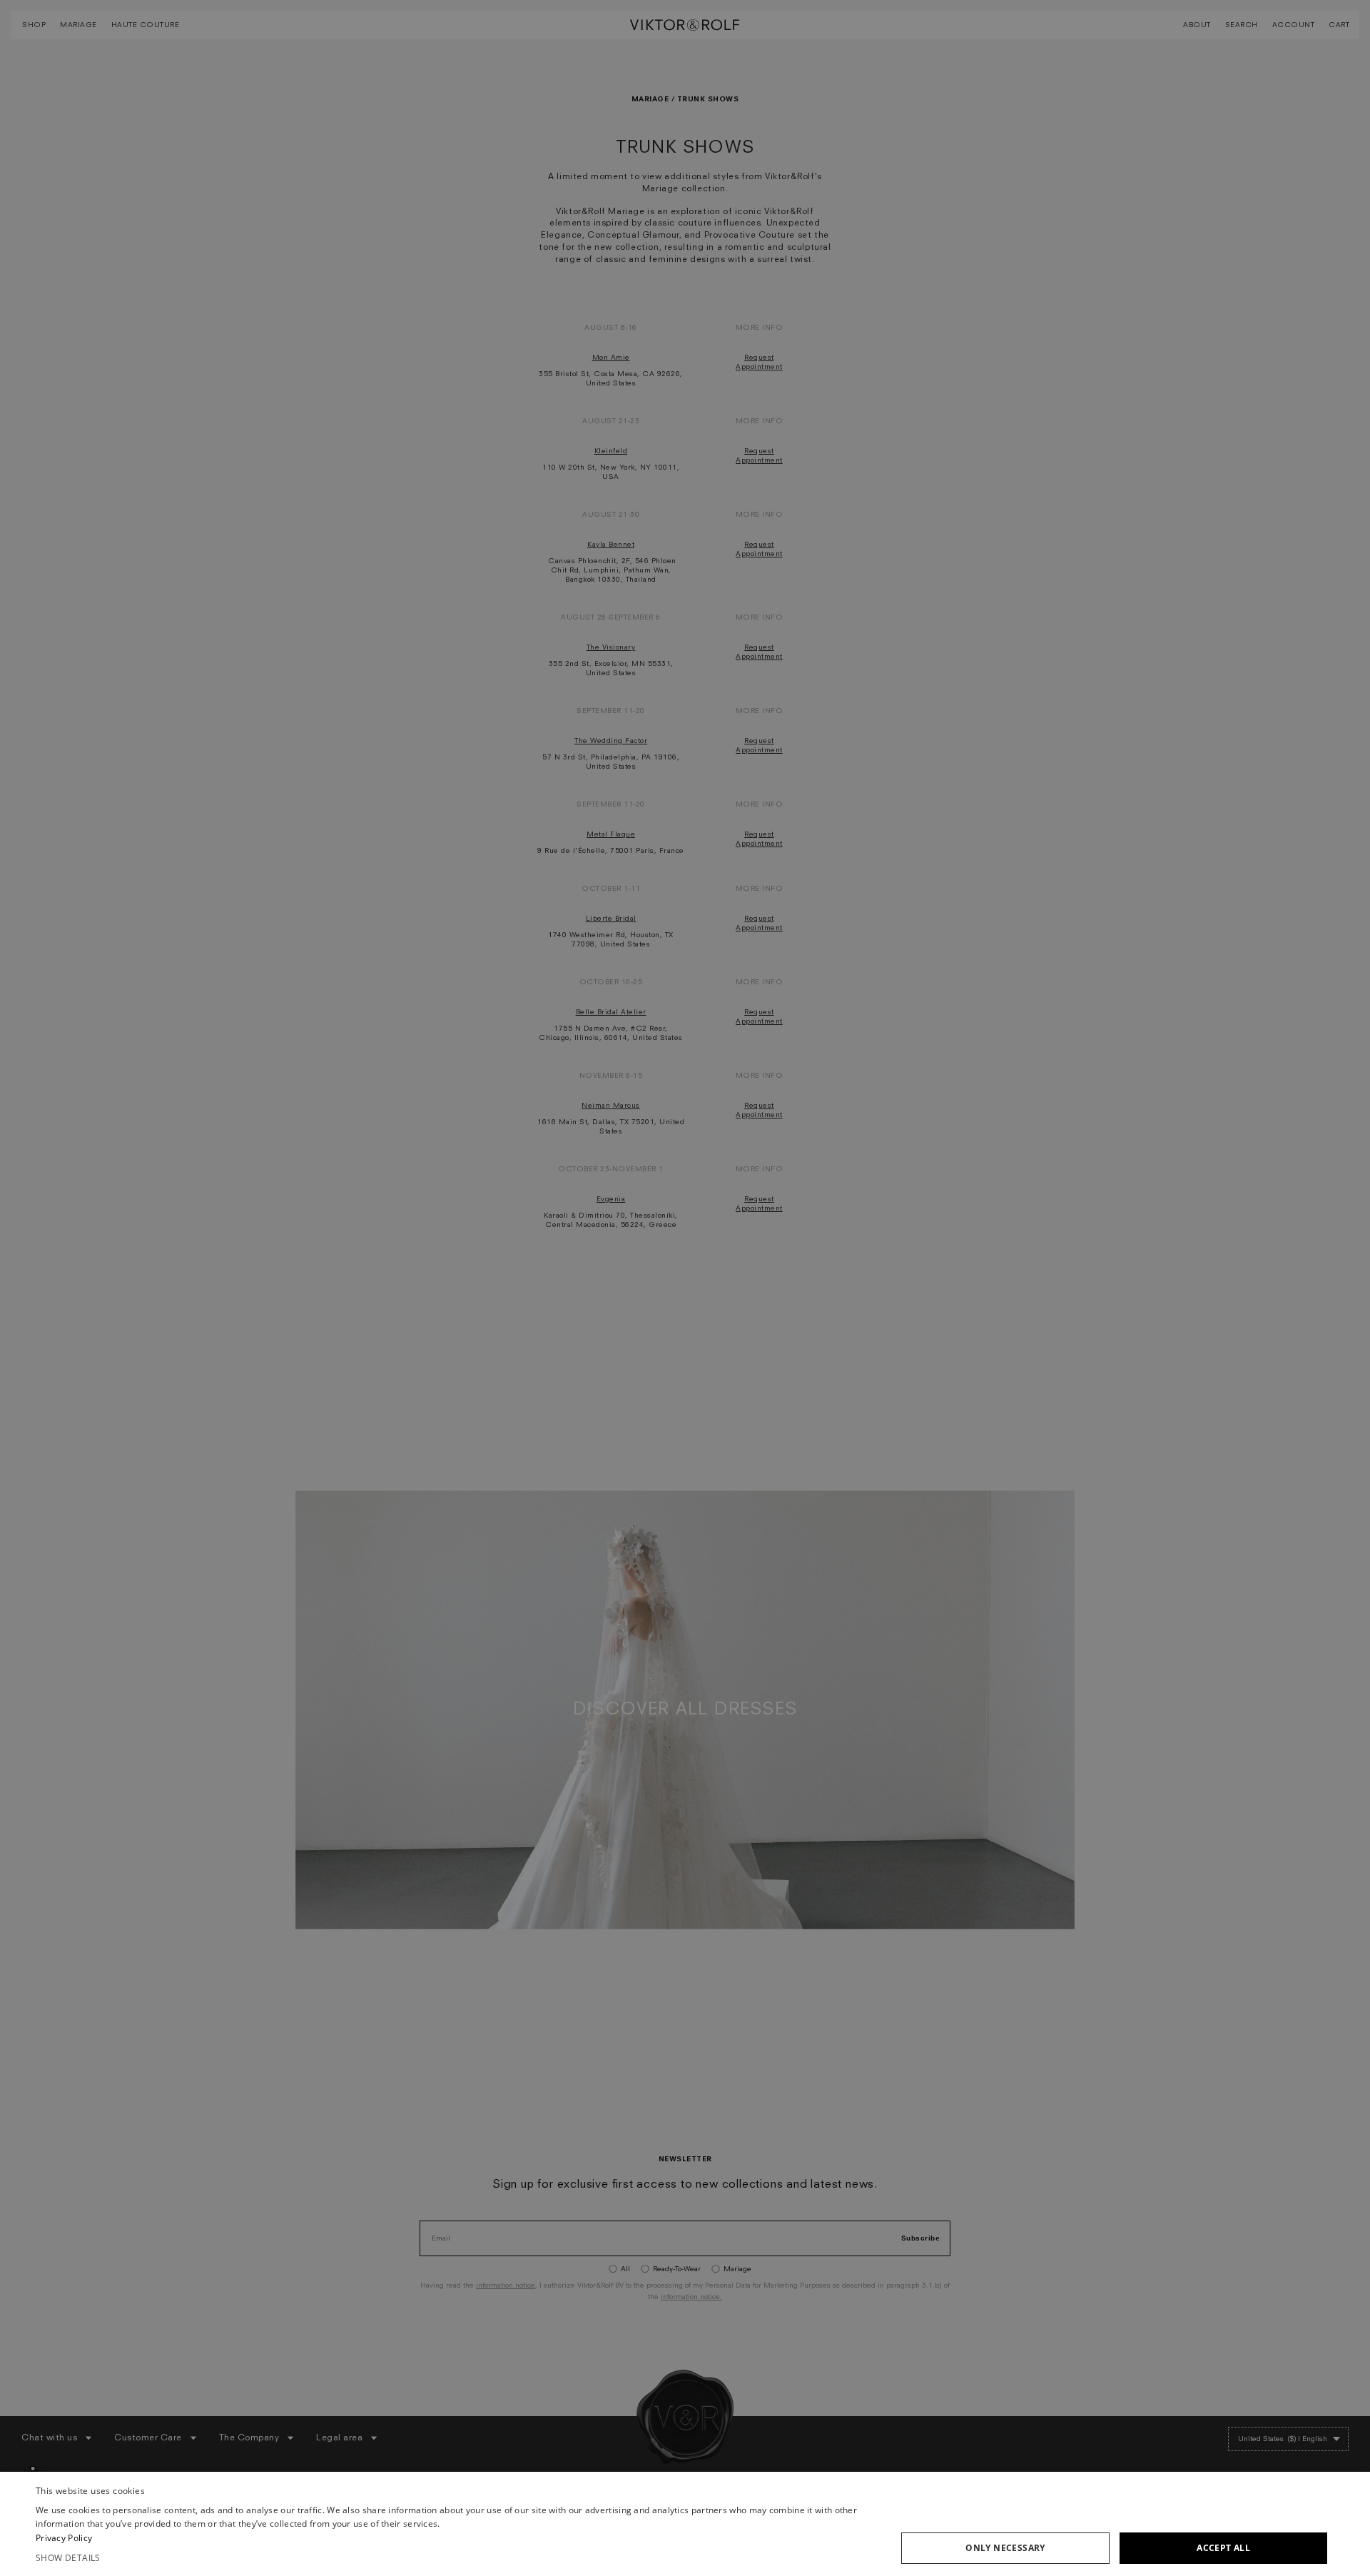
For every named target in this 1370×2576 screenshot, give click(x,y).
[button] (456, 2558)
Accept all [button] (1223, 2548)
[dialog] (685, 2524)
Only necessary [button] (1005, 2548)
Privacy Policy (64, 2538)
